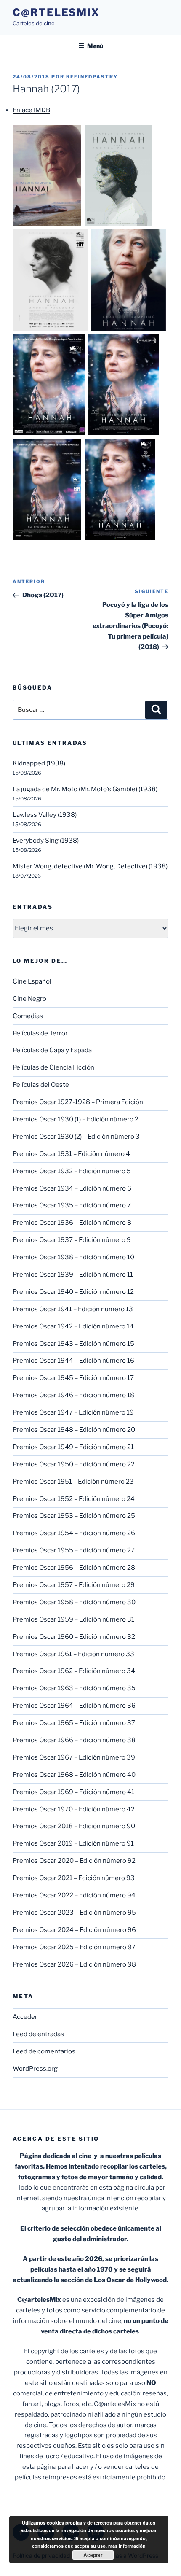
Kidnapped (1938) (39, 763)
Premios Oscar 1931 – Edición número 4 (71, 1154)
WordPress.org (35, 2069)
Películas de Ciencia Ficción (53, 1067)
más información (127, 2546)
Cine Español (32, 981)
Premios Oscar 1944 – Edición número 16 (73, 1361)
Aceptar (93, 2555)
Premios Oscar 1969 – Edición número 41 (73, 1792)
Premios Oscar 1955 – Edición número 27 (74, 1550)
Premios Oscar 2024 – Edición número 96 (74, 1930)
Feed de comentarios (44, 2051)
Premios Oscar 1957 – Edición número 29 (74, 1585)
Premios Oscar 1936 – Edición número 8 (72, 1223)
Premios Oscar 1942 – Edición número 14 (73, 1326)
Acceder (25, 2017)
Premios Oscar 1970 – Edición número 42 (74, 1809)
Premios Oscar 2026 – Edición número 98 (74, 1964)
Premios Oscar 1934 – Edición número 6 (72, 1188)
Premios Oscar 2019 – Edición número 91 (73, 1843)
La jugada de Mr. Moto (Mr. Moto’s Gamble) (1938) (85, 789)
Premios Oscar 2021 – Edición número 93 (74, 1878)
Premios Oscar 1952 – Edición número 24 (74, 1499)
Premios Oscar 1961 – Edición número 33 (73, 1654)
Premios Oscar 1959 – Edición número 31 (73, 1619)
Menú (95, 46)
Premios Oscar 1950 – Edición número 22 (74, 1464)
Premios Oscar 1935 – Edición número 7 (72, 1205)
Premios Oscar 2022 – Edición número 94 (74, 1895)
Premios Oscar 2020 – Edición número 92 (74, 1861)
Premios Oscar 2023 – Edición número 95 (74, 1913)
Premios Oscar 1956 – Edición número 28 (74, 1568)
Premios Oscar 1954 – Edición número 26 (74, 1533)
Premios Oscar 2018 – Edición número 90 (74, 1826)
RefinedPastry (92, 77)
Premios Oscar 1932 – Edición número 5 (72, 1171)
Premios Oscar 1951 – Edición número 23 (73, 1482)
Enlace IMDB (31, 110)
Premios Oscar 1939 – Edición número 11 (73, 1275)
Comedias (28, 1016)
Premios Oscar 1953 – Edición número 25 (74, 1516)
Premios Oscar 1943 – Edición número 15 (73, 1344)
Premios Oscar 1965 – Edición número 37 (74, 1723)
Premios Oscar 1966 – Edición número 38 (74, 1740)
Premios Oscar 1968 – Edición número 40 (74, 1775)
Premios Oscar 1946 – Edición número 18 (73, 1395)
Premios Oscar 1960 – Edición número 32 (74, 1637)
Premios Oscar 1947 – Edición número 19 (73, 1412)
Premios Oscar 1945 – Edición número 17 (73, 1378)
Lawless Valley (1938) (45, 815)
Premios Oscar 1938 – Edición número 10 (73, 1257)
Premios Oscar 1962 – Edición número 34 (74, 1671)
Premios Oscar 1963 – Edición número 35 (74, 1688)
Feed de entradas (38, 2034)
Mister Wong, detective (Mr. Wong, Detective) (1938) (90, 866)
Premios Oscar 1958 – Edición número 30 (74, 1602)
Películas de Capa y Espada (52, 1050)
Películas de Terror (40, 1033)
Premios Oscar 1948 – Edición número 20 (74, 1430)
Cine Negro (29, 999)
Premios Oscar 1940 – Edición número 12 (73, 1292)
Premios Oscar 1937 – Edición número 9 (72, 1240)
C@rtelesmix (56, 12)
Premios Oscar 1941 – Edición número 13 (73, 1309)
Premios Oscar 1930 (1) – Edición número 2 (76, 1119)
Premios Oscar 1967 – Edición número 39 (74, 1757)
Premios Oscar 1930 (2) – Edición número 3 (76, 1137)
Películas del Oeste (41, 1085)
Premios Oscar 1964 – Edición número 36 (74, 1706)
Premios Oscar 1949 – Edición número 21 (73, 1447)
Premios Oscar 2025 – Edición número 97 (74, 1947)
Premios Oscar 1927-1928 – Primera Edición (78, 1102)
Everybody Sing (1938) (46, 841)
